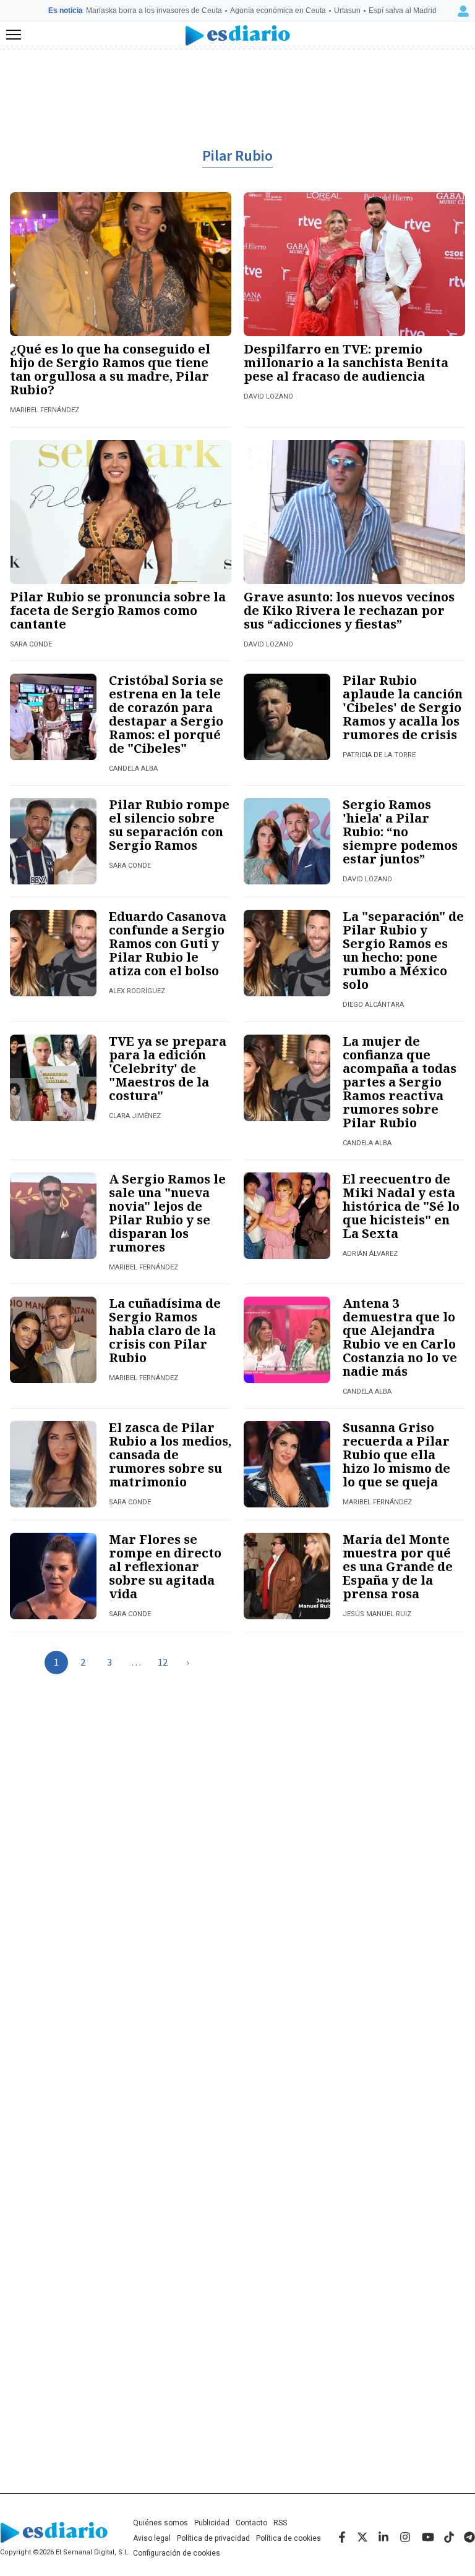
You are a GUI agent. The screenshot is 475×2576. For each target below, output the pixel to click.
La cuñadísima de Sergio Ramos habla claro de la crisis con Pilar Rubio (165, 1330)
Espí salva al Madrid (403, 11)
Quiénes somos (160, 2523)
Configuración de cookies (177, 2553)
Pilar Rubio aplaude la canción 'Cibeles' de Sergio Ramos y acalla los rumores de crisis (403, 707)
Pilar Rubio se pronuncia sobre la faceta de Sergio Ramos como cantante (118, 610)
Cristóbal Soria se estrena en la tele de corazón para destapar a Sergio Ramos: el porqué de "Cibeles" (166, 714)
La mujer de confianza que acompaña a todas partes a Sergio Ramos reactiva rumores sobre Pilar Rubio (400, 1082)
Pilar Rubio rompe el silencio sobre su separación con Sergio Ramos (169, 825)
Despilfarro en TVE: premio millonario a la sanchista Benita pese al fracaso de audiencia (346, 362)
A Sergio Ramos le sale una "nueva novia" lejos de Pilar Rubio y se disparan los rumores (167, 1213)
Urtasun (347, 11)
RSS (280, 2523)
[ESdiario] (238, 36)
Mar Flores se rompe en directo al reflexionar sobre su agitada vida (165, 1566)
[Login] (463, 11)
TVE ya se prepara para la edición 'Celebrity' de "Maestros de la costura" (168, 1068)
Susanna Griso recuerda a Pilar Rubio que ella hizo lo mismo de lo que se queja (396, 1455)
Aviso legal (152, 2538)
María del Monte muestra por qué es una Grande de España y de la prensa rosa (398, 1566)
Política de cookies (289, 2538)
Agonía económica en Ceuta (278, 11)
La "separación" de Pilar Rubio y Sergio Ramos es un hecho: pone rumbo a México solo (403, 950)
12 (163, 1663)
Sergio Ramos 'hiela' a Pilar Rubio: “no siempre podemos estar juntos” (400, 832)
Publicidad (212, 2523)
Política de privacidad (213, 2538)
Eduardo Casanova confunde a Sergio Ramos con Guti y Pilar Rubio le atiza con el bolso (168, 943)
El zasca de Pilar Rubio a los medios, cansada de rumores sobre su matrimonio (170, 1455)
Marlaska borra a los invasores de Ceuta (154, 11)
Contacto (251, 2523)
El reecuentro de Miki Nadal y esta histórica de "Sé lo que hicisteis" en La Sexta (401, 1206)
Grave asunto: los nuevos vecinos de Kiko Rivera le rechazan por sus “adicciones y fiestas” (349, 610)
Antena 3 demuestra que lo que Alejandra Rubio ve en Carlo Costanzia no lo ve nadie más (400, 1337)
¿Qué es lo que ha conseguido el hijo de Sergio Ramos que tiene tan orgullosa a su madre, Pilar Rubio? (110, 369)
